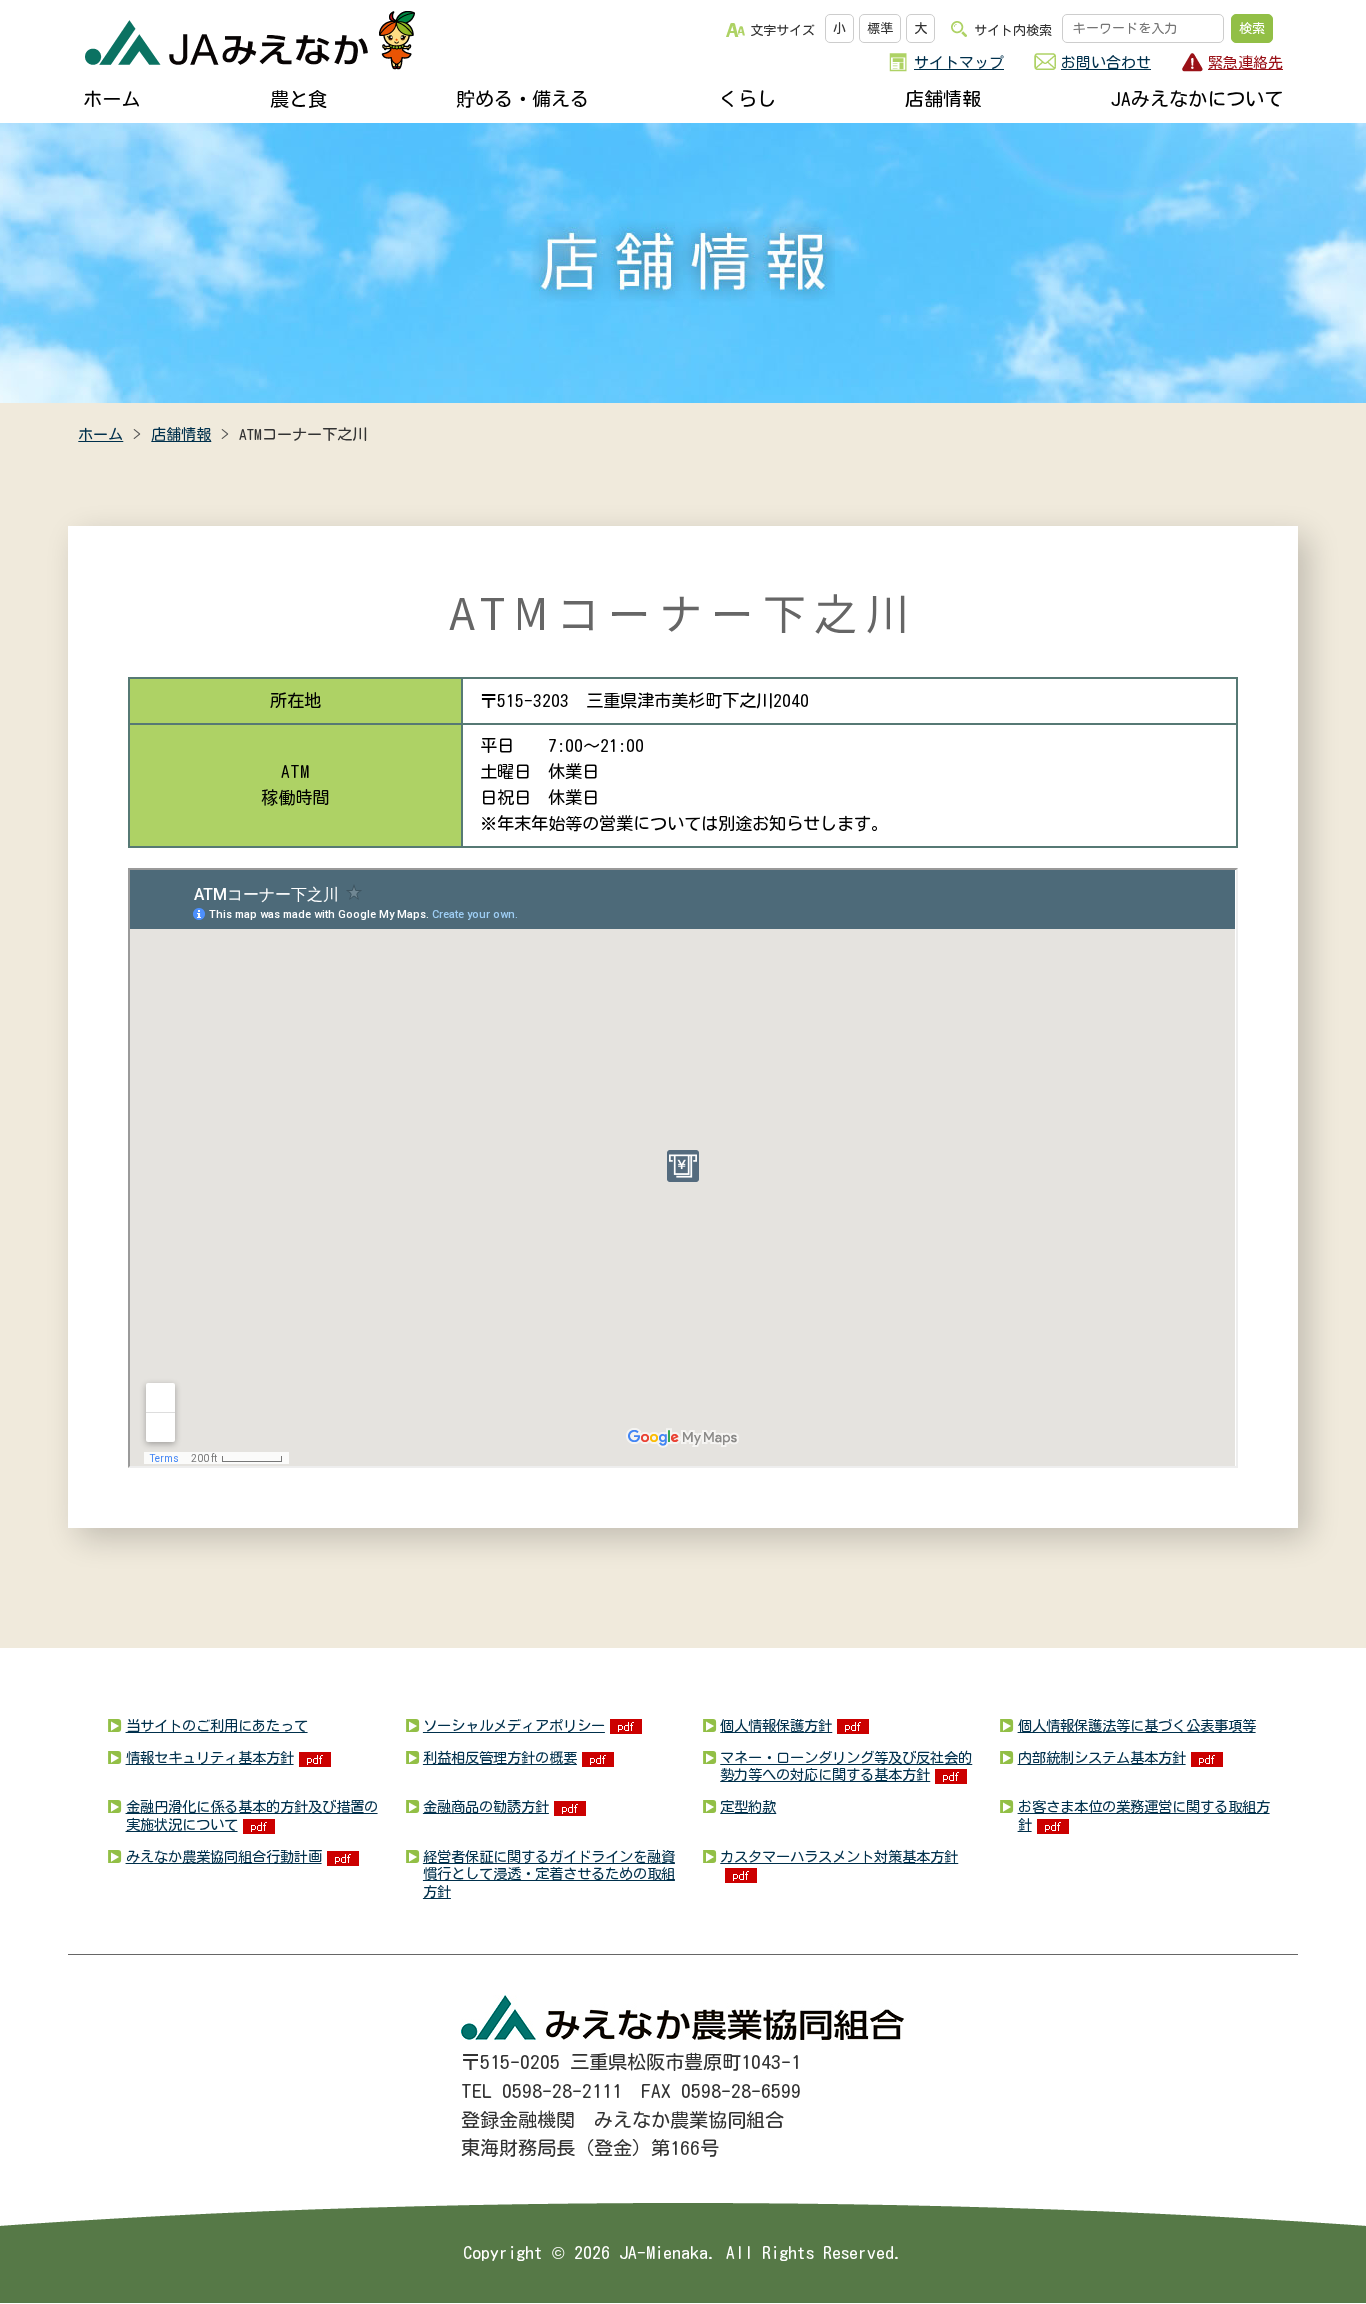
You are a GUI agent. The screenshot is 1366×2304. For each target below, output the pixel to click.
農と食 (298, 98)
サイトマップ (959, 62)
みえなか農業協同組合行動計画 (224, 1856)
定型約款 (748, 1806)
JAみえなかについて (1197, 98)
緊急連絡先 (1245, 62)
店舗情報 (943, 98)
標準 (880, 28)
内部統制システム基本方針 (1102, 1757)
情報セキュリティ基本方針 (210, 1757)
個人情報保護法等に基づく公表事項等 (1137, 1725)
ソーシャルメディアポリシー (514, 1725)
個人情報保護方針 (776, 1725)
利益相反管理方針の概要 (500, 1757)
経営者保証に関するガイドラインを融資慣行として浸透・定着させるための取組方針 (549, 1874)
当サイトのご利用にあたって (217, 1725)
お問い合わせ (1106, 62)
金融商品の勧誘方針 (486, 1806)
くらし (747, 98)
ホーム (111, 98)
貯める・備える (522, 98)
